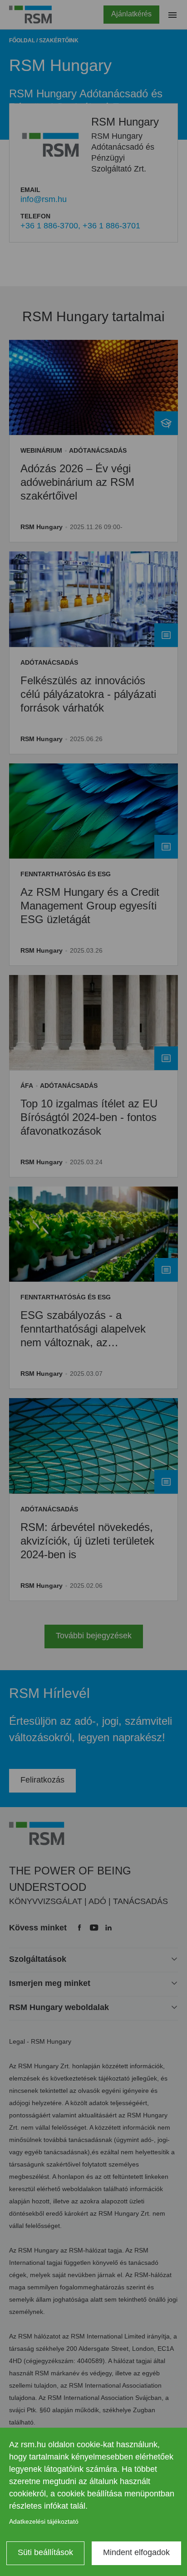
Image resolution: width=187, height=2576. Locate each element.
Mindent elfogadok (136, 2552)
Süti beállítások (45, 2552)
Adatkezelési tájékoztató (44, 2521)
